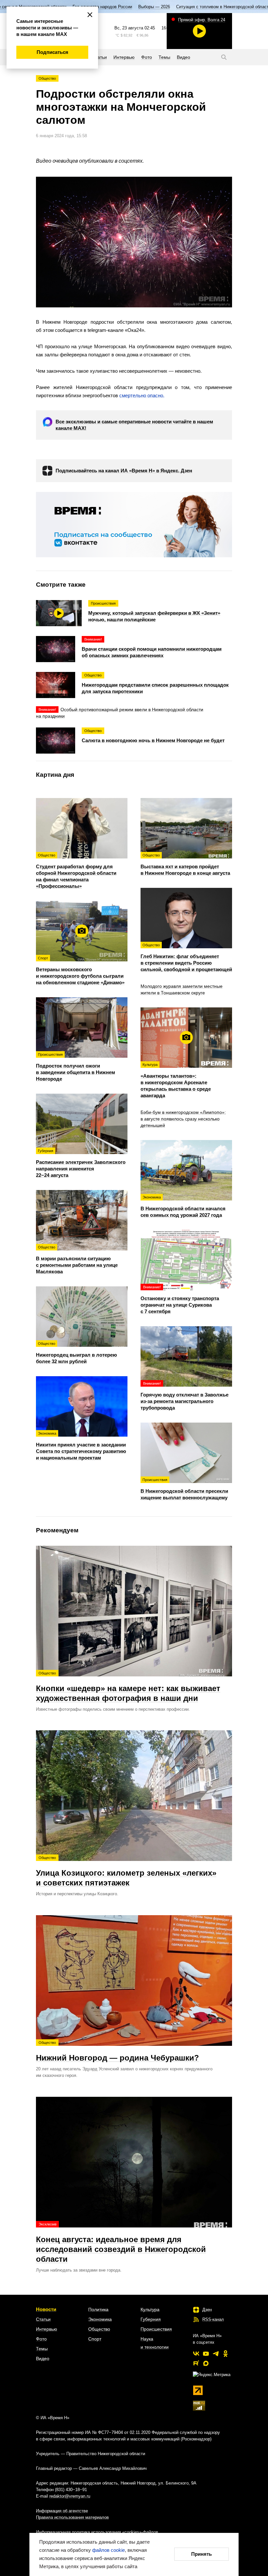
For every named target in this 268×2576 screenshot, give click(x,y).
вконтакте (196, 2354)
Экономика (100, 2319)
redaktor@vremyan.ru (70, 2496)
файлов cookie (109, 2550)
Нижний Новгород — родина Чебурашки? (117, 2051)
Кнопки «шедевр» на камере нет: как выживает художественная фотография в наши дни (128, 1687)
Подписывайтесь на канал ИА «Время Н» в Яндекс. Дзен (124, 471)
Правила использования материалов (72, 2517)
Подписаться (52, 52)
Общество (47, 78)
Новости (46, 2309)
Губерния (151, 2319)
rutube (196, 2363)
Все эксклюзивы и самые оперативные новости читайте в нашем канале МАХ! (134, 425)
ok (226, 2354)
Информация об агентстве (62, 2511)
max (206, 2363)
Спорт (95, 2339)
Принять (201, 2554)
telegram (216, 2354)
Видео (43, 2358)
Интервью (47, 2329)
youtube (206, 2354)
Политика (98, 2309)
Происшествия (156, 2329)
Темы (42, 2349)
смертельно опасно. (142, 395)
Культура (150, 2309)
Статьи (43, 2319)
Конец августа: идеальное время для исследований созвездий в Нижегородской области (121, 2243)
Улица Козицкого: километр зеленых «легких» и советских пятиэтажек (126, 1871)
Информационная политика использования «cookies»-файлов (97, 2532)
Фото (41, 2339)
